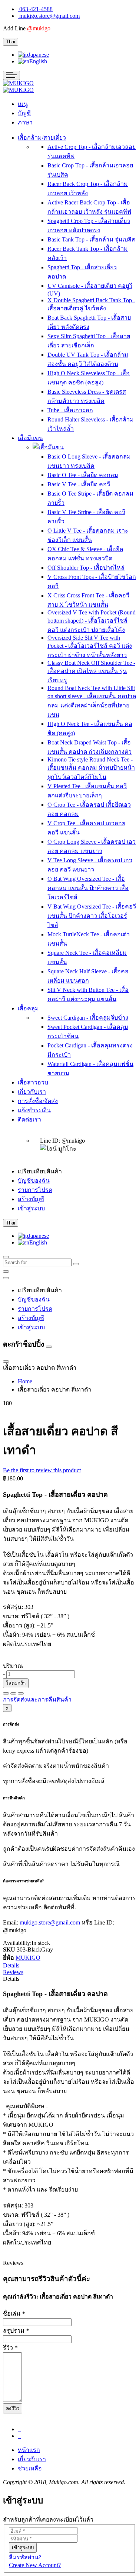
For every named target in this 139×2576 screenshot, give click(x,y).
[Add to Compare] (13, 1693)
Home (25, 1381)
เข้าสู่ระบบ (31, 1208)
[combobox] (37, 1262)
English (38, 61)
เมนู (23, 104)
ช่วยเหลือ (30, 2468)
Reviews (13, 1972)
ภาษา (25, 122)
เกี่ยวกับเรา (32, 2459)
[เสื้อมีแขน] (48, 447)
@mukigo (39, 28)
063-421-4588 (36, 9)
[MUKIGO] (18, 83)
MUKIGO (28, 1958)
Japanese (39, 55)
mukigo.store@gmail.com (49, 16)
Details (11, 1965)
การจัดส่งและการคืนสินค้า (37, 1699)
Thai (11, 42)
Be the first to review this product (42, 1470)
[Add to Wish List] (6, 1693)
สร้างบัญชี (31, 1199)
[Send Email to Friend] (21, 1693)
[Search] (76, 1264)
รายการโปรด (35, 1190)
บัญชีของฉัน (34, 1181)
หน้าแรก (29, 2450)
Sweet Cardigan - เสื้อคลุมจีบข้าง (88, 1018)
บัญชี (24, 113)
